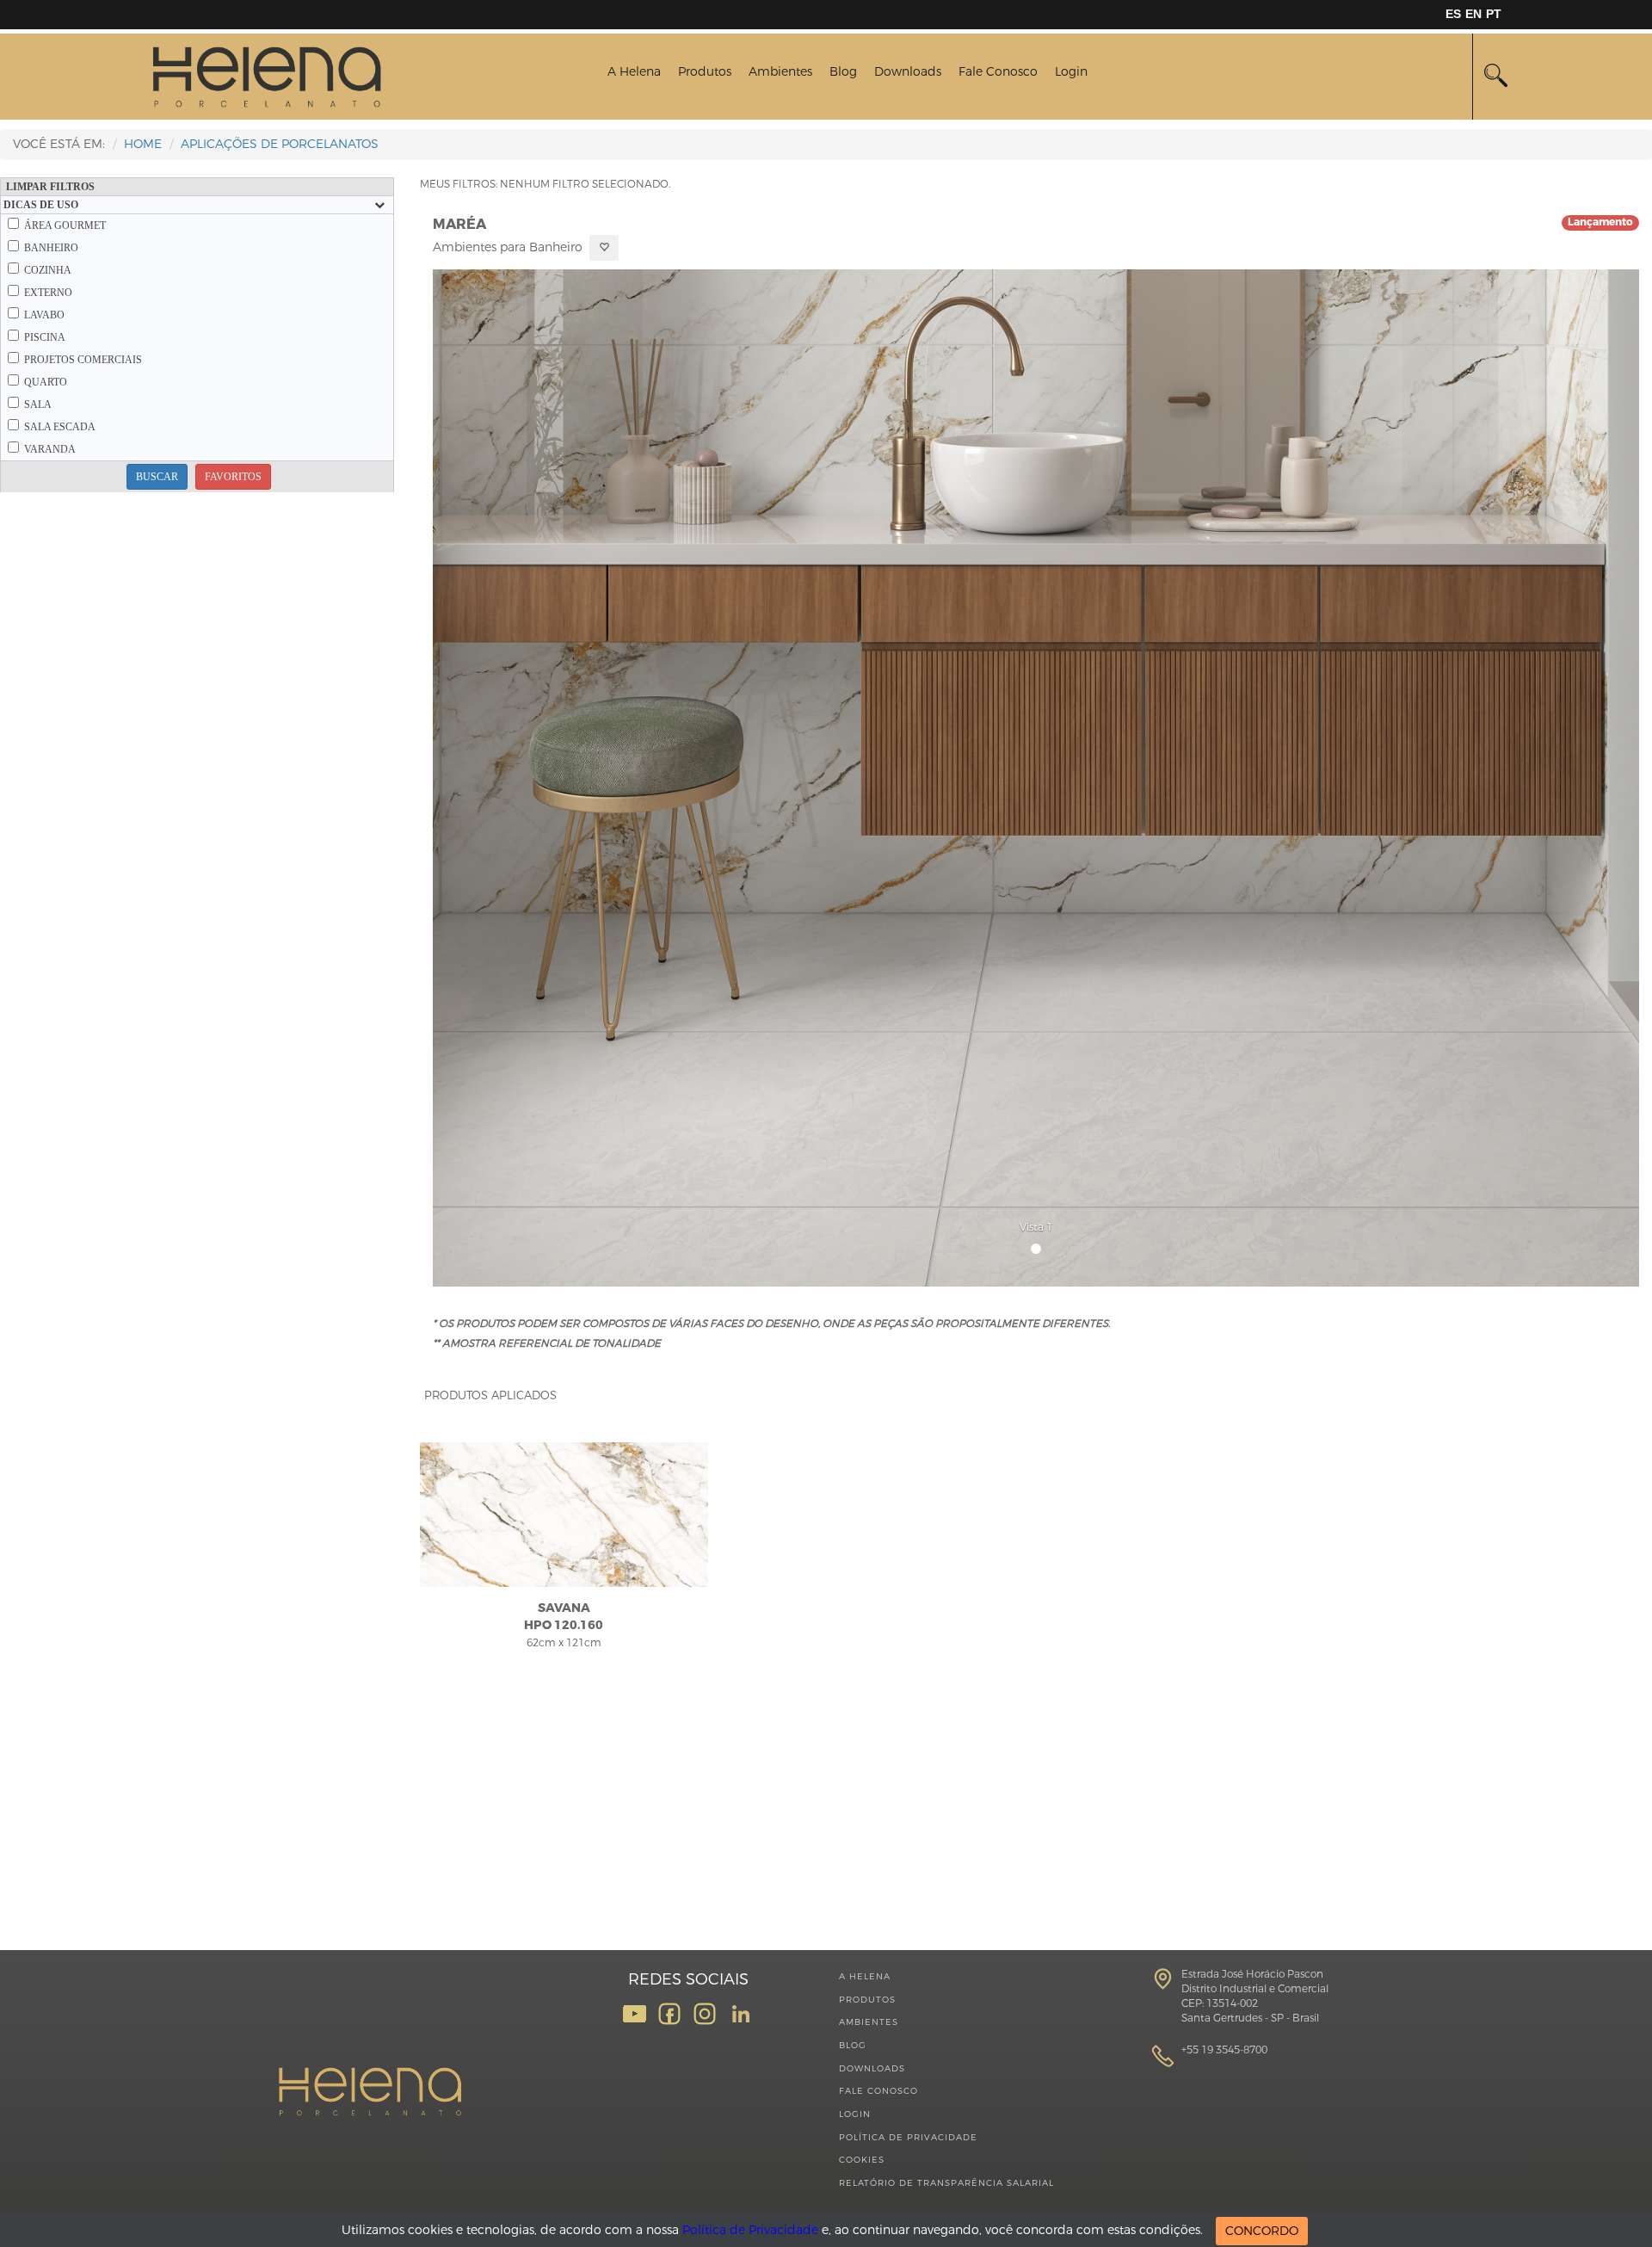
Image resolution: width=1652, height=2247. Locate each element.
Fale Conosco (998, 72)
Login (1071, 72)
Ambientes (780, 72)
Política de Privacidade (908, 2137)
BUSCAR (157, 477)
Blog (843, 72)
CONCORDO (1262, 2231)
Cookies (862, 2160)
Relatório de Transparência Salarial (946, 2183)
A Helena (634, 72)
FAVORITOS (233, 477)
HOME (143, 144)
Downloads (908, 72)
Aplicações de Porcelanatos (280, 144)
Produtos (705, 72)
